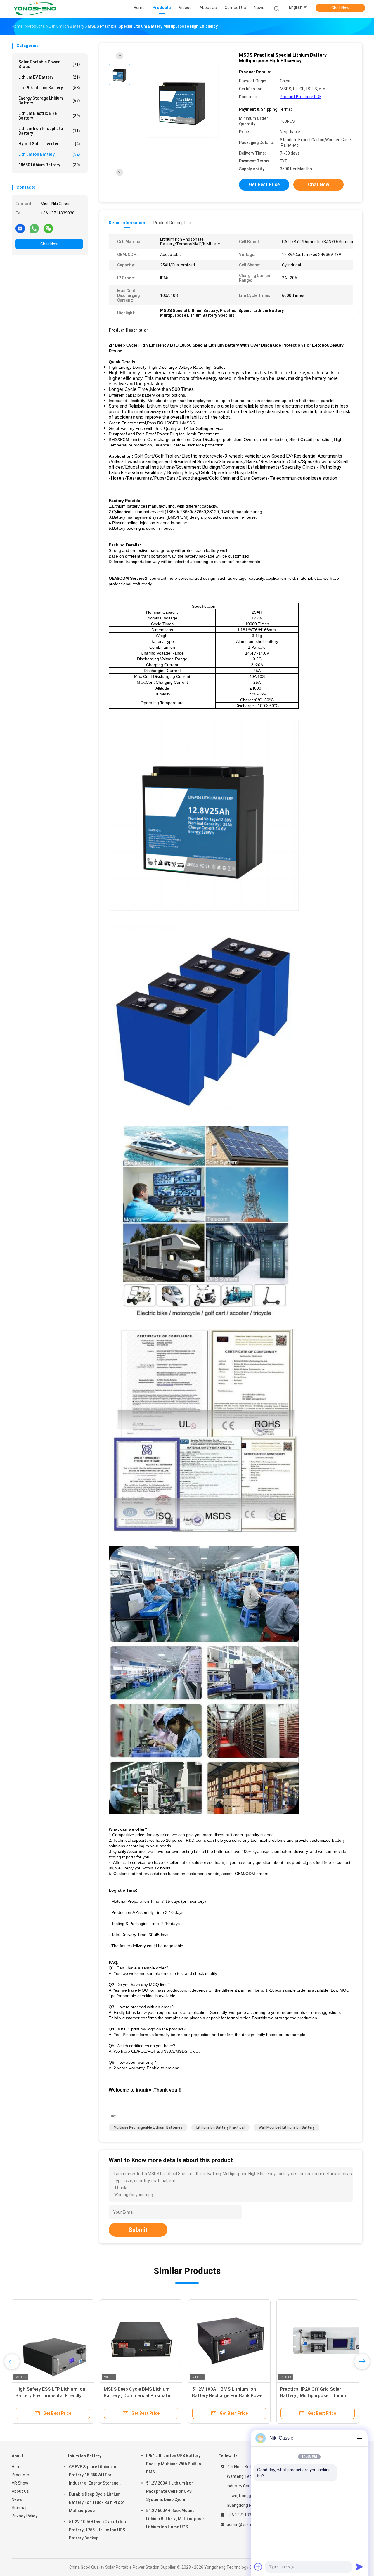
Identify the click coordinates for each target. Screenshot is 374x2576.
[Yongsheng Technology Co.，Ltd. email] (20, 228)
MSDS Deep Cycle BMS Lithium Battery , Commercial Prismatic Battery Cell (267, 2396)
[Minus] (359, 2438)
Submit (138, 2230)
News (17, 2499)
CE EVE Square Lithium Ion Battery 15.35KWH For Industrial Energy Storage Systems (94, 2476)
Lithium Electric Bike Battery (49, 116)
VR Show (20, 2483)
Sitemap (20, 2508)
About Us (20, 2491)
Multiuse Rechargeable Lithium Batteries (148, 2127)
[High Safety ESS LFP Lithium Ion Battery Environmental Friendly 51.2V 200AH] (182, 2340)
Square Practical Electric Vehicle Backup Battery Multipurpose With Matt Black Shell (87, 2396)
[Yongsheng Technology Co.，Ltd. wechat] (48, 228)
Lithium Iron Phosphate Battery (49, 131)
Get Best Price (264, 185)
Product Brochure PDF (301, 97)
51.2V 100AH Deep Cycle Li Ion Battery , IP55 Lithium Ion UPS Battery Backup (97, 2530)
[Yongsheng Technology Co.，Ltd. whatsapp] (34, 228)
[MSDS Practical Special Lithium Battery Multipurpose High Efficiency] (182, 102)
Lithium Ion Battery (49, 154)
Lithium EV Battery (49, 77)
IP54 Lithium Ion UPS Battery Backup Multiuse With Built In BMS (174, 2464)
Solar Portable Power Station (49, 64)
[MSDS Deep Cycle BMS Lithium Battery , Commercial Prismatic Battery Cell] (271, 2340)
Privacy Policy (25, 2516)
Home (17, 2467)
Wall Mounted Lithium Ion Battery (286, 2127)
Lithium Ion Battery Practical (220, 2127)
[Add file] (258, 2567)
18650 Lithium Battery (49, 165)
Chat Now (340, 8)
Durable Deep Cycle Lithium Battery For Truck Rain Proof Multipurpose (97, 2502)
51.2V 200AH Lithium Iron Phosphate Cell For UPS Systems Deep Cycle (170, 2491)
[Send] (359, 2567)
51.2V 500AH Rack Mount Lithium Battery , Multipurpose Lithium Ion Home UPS (175, 2519)
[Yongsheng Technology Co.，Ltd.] (34, 9)
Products (20, 2475)
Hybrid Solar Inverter (49, 144)
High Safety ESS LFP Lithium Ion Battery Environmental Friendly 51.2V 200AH (180, 2396)
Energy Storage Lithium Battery (49, 101)
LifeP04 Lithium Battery (49, 88)
